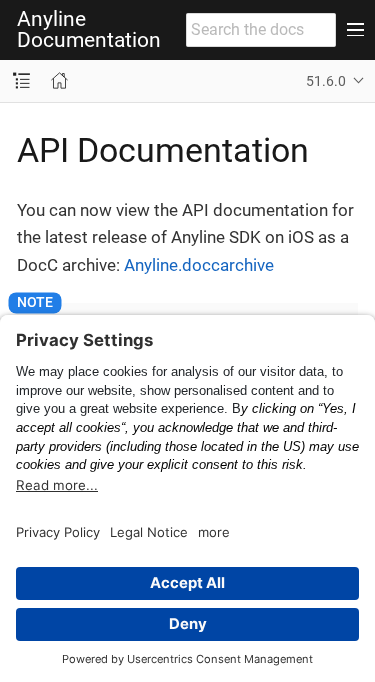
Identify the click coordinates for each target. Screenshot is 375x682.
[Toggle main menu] (355, 30)
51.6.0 (326, 81)
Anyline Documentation (89, 30)
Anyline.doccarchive (199, 265)
